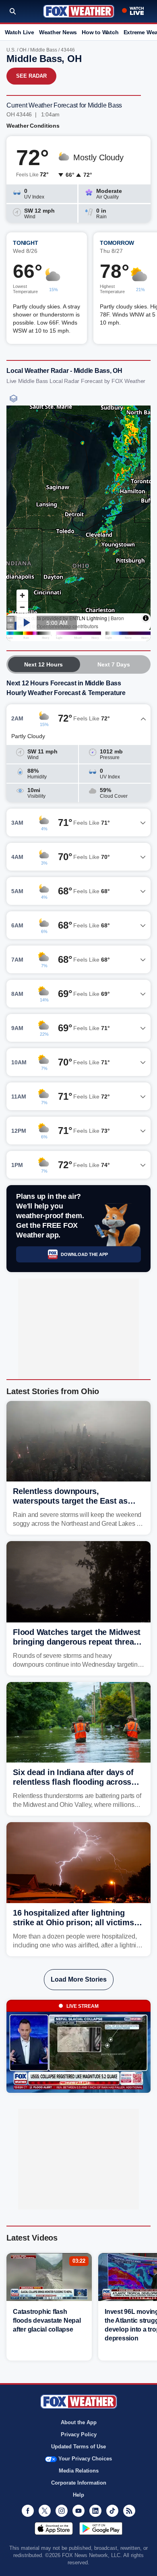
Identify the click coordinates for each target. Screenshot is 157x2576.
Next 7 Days (114, 664)
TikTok (112, 2511)
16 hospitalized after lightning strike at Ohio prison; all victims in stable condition (78, 1922)
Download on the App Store (54, 2528)
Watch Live (20, 32)
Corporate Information (79, 2483)
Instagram (62, 2511)
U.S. (11, 50)
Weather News (58, 32)
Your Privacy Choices (85, 2459)
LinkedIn (95, 2511)
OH (23, 50)
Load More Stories (79, 1979)
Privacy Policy (79, 2434)
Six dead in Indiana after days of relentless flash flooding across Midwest (73, 1782)
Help (78, 2495)
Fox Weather (79, 11)
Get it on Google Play (101, 2528)
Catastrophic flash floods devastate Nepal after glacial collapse (47, 2320)
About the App (79, 2422)
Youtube (78, 2511)
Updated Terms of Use (78, 2447)
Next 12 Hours (43, 664)
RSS (129, 2511)
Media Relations (79, 2471)
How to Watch (100, 32)
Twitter (45, 2511)
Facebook (28, 2511)
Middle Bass (44, 50)
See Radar (31, 76)
